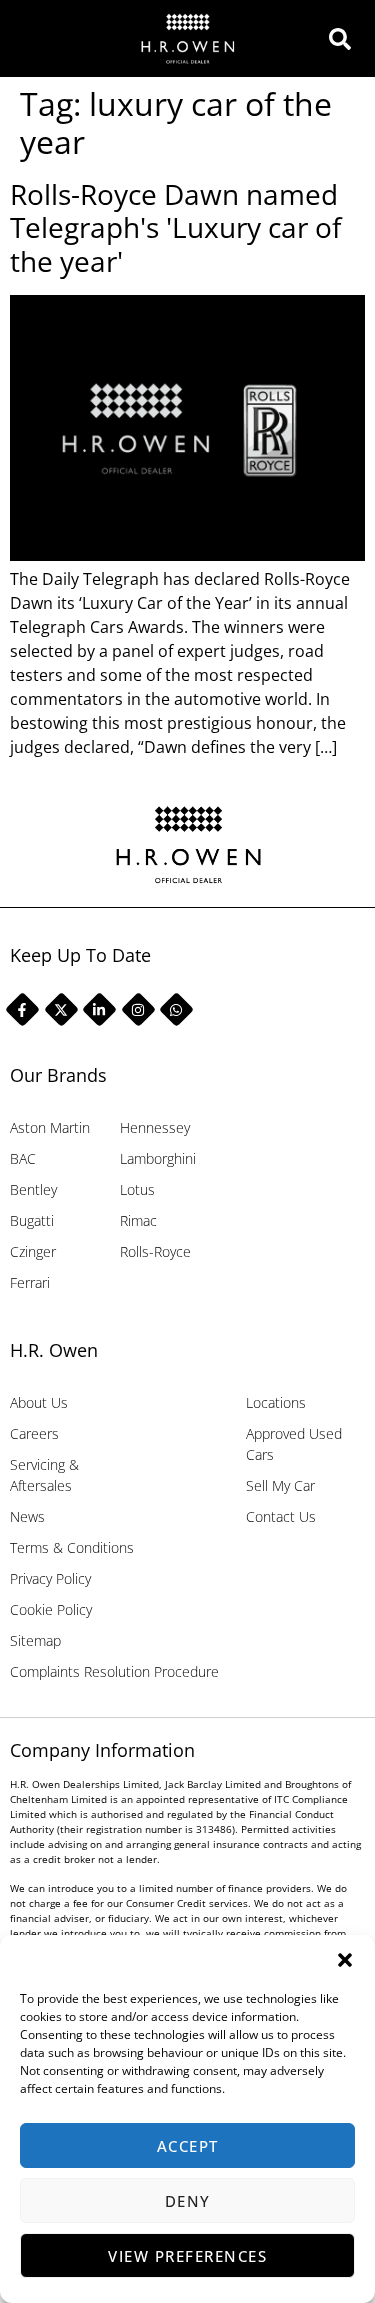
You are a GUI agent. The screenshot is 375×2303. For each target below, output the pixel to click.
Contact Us (281, 1516)
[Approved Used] (345, 39)
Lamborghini (158, 1158)
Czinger (33, 1251)
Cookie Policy (51, 1609)
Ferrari (30, 1282)
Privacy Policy (50, 1578)
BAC (23, 1158)
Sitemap (35, 1640)
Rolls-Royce (155, 1251)
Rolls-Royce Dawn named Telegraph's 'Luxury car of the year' (175, 227)
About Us (39, 1402)
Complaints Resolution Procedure (114, 1671)
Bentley (33, 1189)
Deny (188, 2201)
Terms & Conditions (72, 1547)
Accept (188, 2146)
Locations (276, 1402)
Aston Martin (50, 1127)
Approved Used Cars (294, 1444)
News (27, 1516)
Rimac (138, 1220)
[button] (345, 1960)
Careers (34, 1433)
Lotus (137, 1189)
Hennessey (155, 1127)
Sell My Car (280, 1485)
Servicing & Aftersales (44, 1475)
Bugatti (32, 1220)
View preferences (187, 2256)
